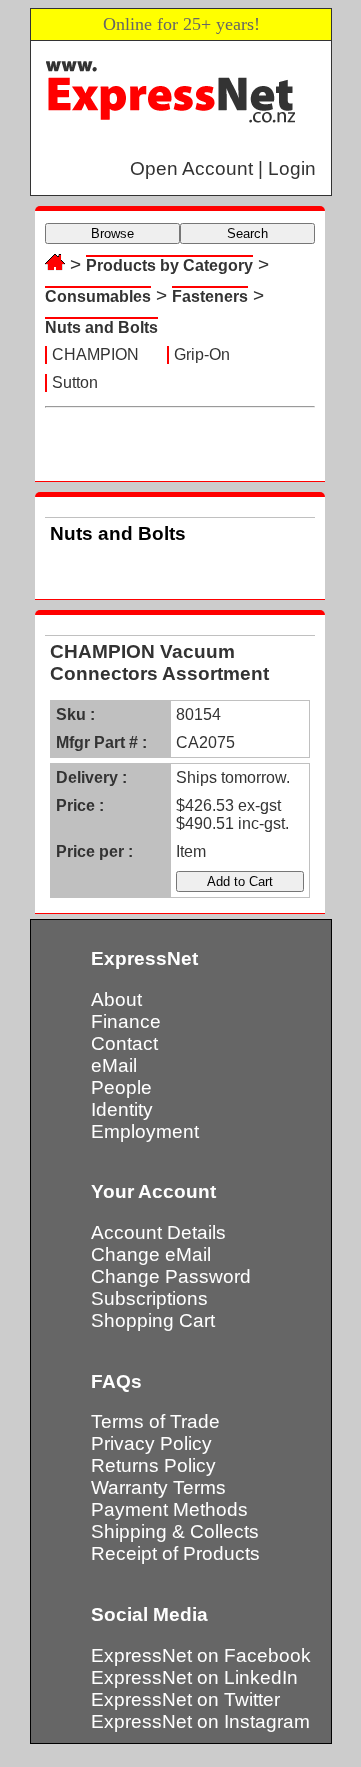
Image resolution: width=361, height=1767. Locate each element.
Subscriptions (149, 1298)
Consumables (98, 296)
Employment (145, 1131)
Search (247, 233)
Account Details (158, 1232)
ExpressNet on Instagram (200, 1721)
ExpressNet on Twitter (185, 1699)
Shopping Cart (153, 1320)
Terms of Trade (155, 1421)
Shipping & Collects (175, 1531)
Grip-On (202, 354)
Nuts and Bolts (101, 327)
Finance (126, 1021)
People (121, 1087)
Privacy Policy (151, 1443)
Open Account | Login (223, 168)
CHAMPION (95, 354)
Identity (122, 1109)
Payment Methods (169, 1509)
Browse (112, 233)
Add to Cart (240, 881)
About (116, 999)
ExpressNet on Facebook (201, 1655)
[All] (55, 264)
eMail (114, 1065)
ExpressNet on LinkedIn (194, 1677)
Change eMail (151, 1254)
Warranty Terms (158, 1487)
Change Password (171, 1276)
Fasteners (210, 296)
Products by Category (169, 265)
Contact (124, 1043)
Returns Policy (153, 1465)
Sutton (75, 382)
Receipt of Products (175, 1553)
